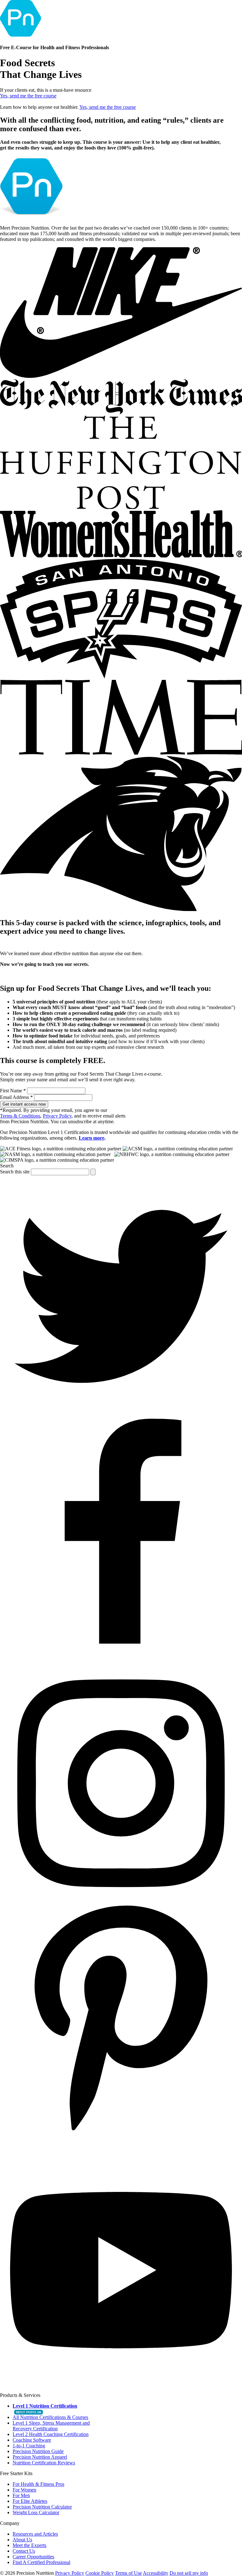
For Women (24, 2490)
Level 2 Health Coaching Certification (51, 2434)
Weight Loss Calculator (36, 2512)
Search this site (15, 1172)
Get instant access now (24, 1104)
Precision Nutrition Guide (38, 2451)
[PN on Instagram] (121, 1903)
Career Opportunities (33, 2557)
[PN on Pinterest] (121, 2146)
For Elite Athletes (30, 2501)
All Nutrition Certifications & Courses (50, 2417)
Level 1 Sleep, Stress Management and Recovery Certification (51, 2426)
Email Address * (16, 1097)
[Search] (93, 1172)
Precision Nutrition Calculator (42, 2507)
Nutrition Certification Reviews (44, 2463)
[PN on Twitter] (121, 1416)
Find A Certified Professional (41, 2562)
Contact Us (24, 2551)
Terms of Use (128, 2573)
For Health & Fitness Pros (38, 2484)
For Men (21, 2495)
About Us (22, 2540)
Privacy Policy (57, 1116)
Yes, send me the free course (28, 96)
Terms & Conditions (20, 1116)
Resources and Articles (35, 2534)
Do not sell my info (189, 2573)
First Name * (13, 1091)
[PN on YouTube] (121, 2389)
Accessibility (156, 2573)
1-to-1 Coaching (29, 2446)
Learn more (92, 1138)
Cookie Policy (100, 2573)
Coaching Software (32, 2440)
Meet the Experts (29, 2545)
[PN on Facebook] (121, 1659)
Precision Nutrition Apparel (40, 2457)
